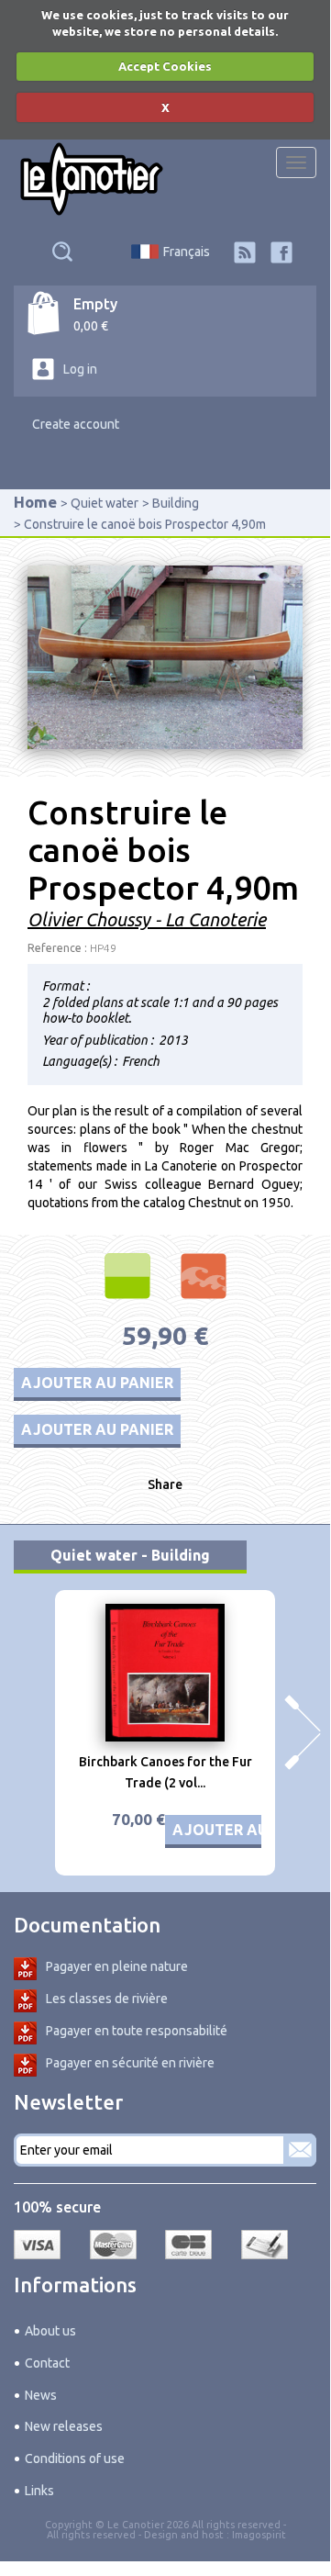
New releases (64, 2426)
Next (303, 1732)
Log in (80, 369)
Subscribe (300, 2150)
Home (35, 502)
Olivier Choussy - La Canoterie (147, 919)
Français (187, 252)
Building (176, 503)
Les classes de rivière (107, 1999)
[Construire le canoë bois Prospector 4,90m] (165, 655)
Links (39, 2491)
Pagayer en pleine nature (117, 1966)
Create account (76, 424)
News (41, 2395)
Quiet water (105, 503)
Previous (28, 1732)
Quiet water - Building (130, 1555)
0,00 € (91, 326)
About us (50, 2331)
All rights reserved (91, 2535)
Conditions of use (75, 2458)
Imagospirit (259, 2535)
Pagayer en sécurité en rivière (130, 2063)
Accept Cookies (165, 66)
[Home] (92, 179)
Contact (47, 2363)
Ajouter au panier (97, 1383)
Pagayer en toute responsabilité (137, 2031)
